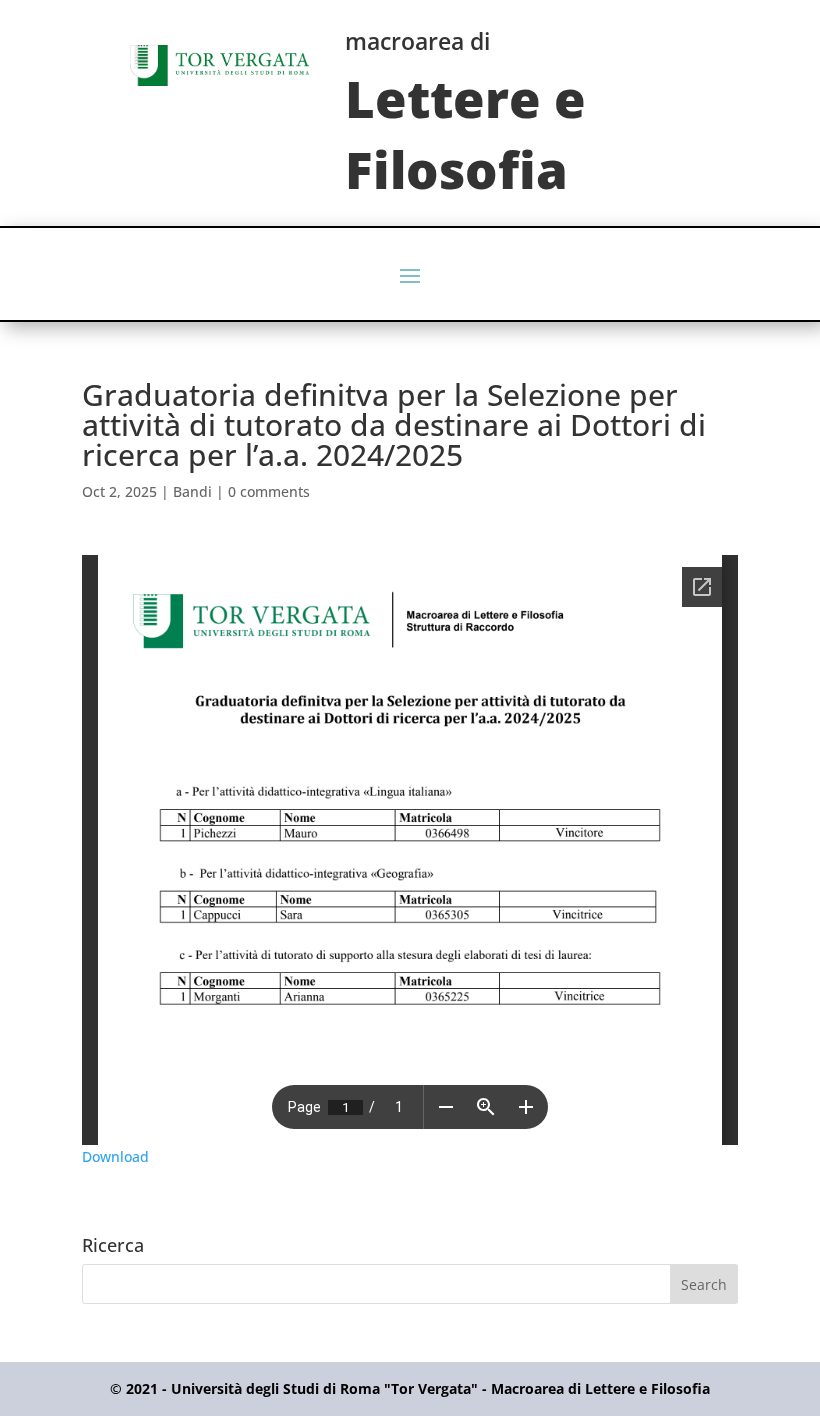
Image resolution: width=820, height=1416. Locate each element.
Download (115, 1156)
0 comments (269, 491)
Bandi (192, 491)
